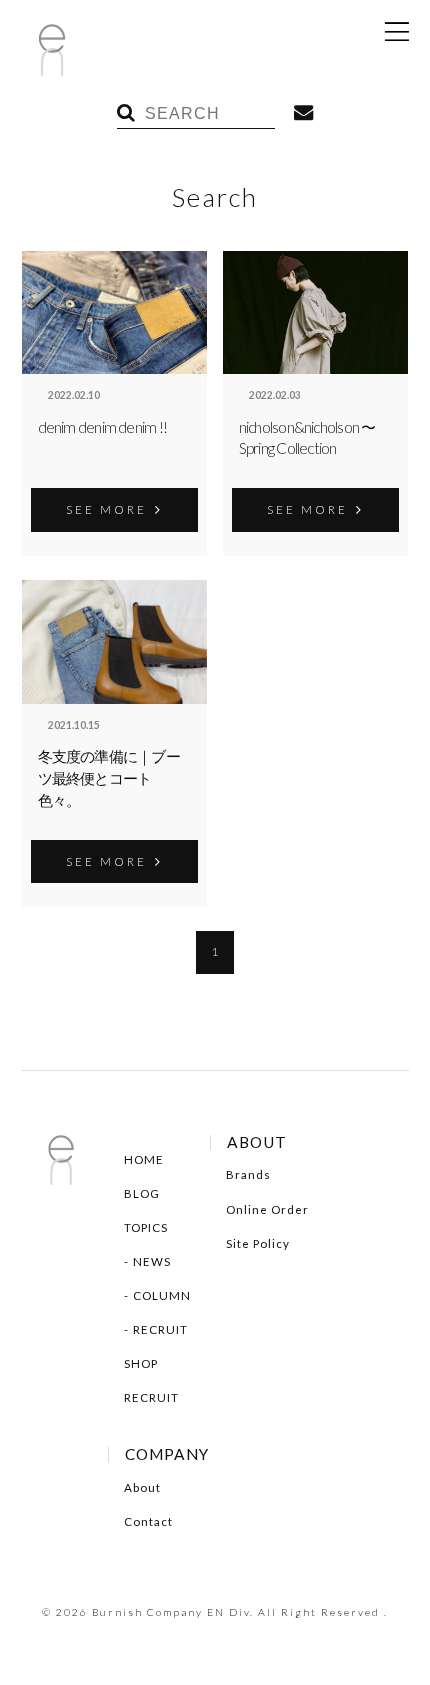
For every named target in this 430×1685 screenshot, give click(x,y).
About (142, 1487)
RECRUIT (160, 1329)
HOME (144, 1159)
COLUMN (162, 1295)
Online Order (267, 1209)
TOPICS (146, 1227)
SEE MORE (106, 509)
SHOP (141, 1363)
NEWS (152, 1261)
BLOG (142, 1193)
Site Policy (258, 1243)
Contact (148, 1521)
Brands (248, 1174)
